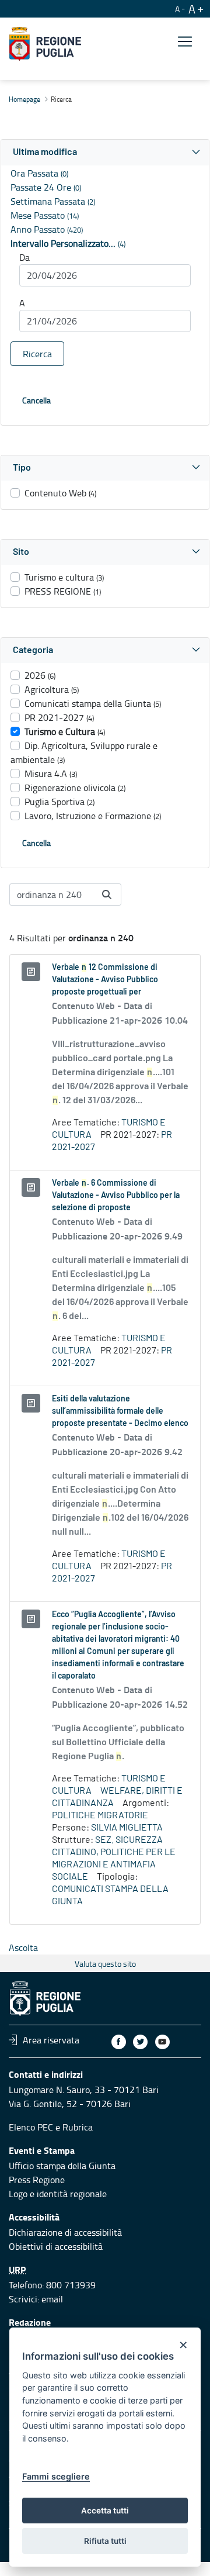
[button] (105, 152)
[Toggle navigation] (185, 42)
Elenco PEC (31, 2127)
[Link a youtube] (162, 2042)
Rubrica (78, 2127)
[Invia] (107, 895)
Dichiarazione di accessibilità (65, 2232)
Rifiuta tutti (105, 2541)
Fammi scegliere (56, 2476)
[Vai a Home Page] (45, 44)
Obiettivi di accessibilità (56, 2246)
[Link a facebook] (119, 2042)
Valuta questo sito (105, 1964)
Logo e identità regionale (58, 2194)
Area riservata (51, 2040)
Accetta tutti (105, 2511)
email (52, 2299)
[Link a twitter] (140, 2042)
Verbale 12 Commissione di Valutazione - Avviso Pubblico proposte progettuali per (105, 980)
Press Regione (37, 2180)
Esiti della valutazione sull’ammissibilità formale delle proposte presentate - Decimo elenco (120, 1411)
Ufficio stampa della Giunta (62, 2166)
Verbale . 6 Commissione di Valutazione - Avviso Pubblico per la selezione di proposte (116, 1196)
